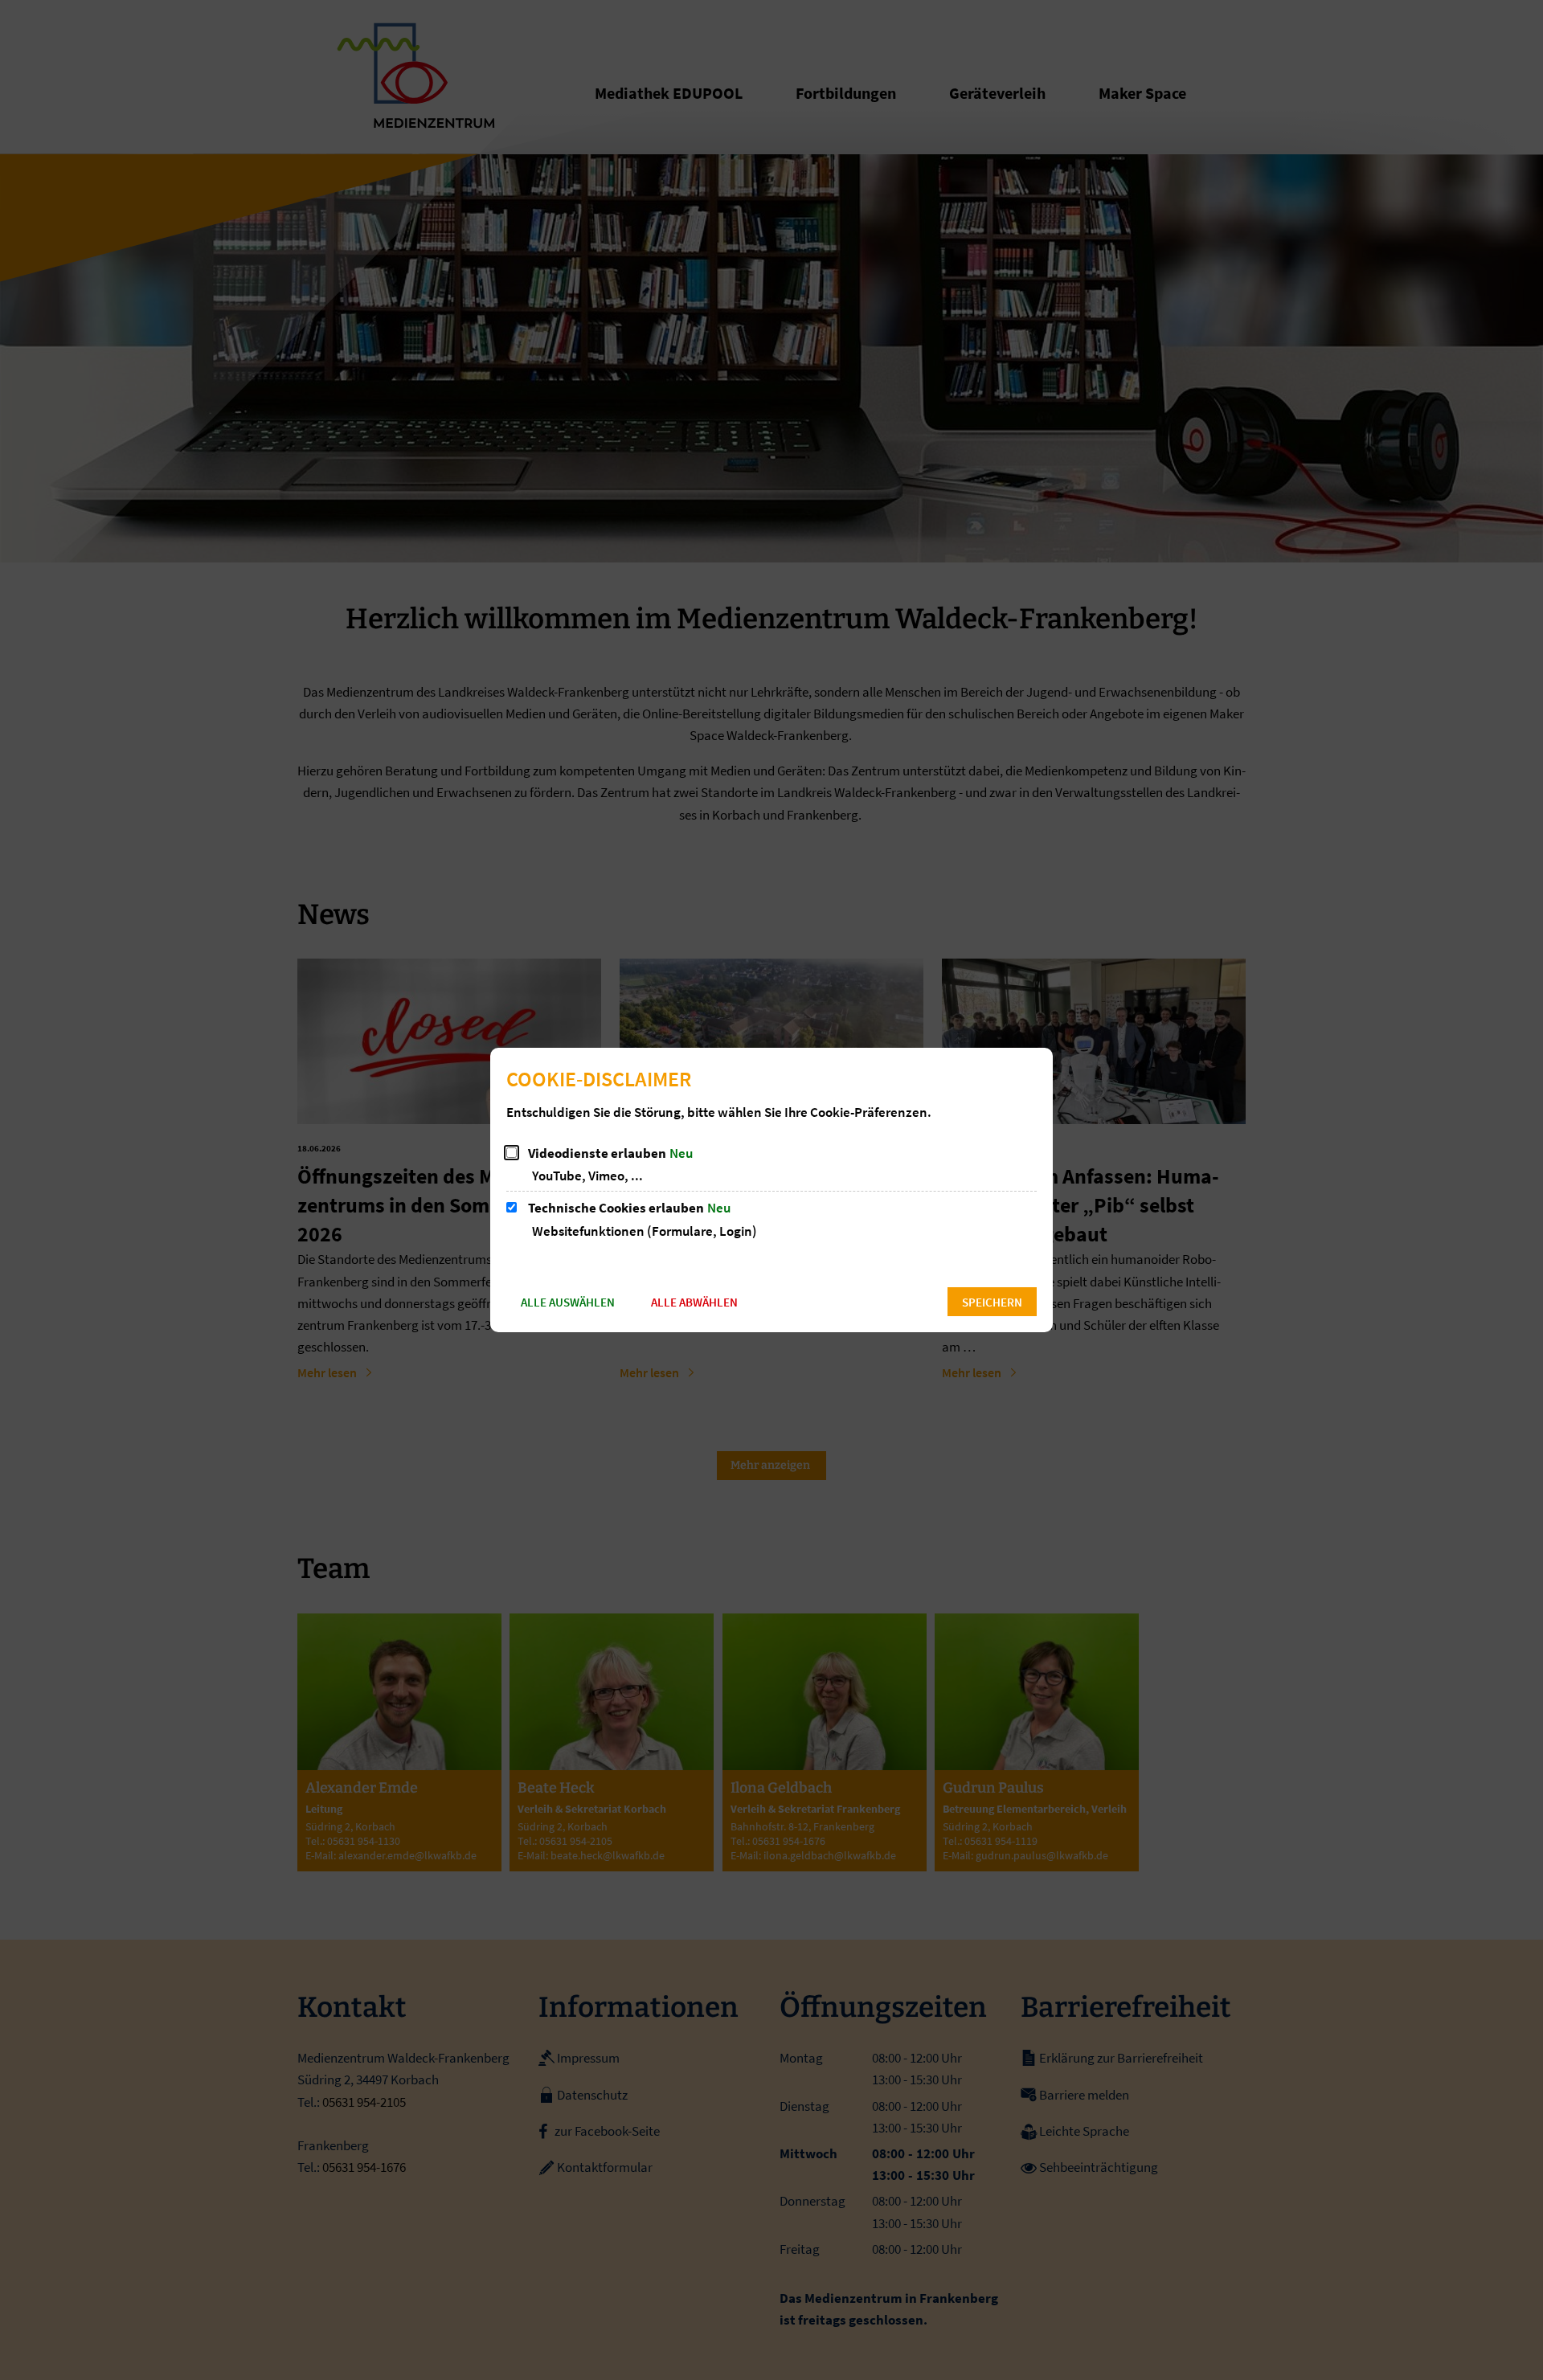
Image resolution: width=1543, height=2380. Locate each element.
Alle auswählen (568, 1302)
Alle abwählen (694, 1302)
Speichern (992, 1302)
